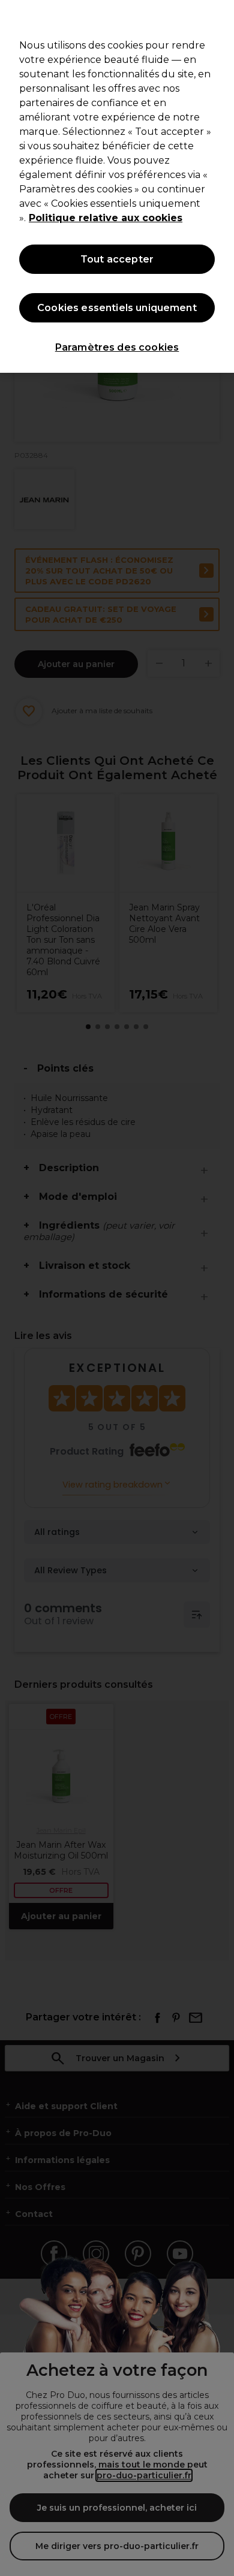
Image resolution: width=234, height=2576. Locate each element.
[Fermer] (220, 17)
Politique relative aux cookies (106, 218)
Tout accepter (117, 259)
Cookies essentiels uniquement (117, 308)
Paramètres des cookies (117, 347)
